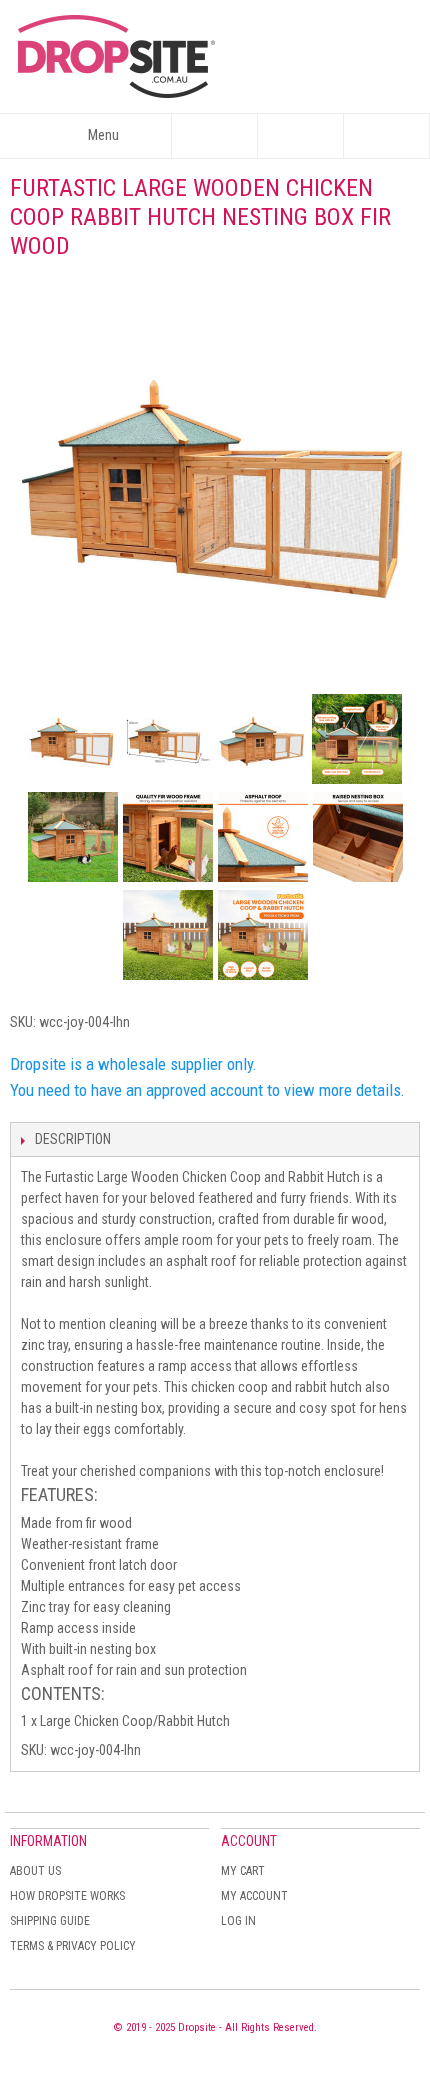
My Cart (243, 1871)
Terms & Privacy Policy (73, 1946)
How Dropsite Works (67, 1896)
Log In (238, 1921)
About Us (35, 1871)
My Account (254, 1896)
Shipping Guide (50, 1921)
